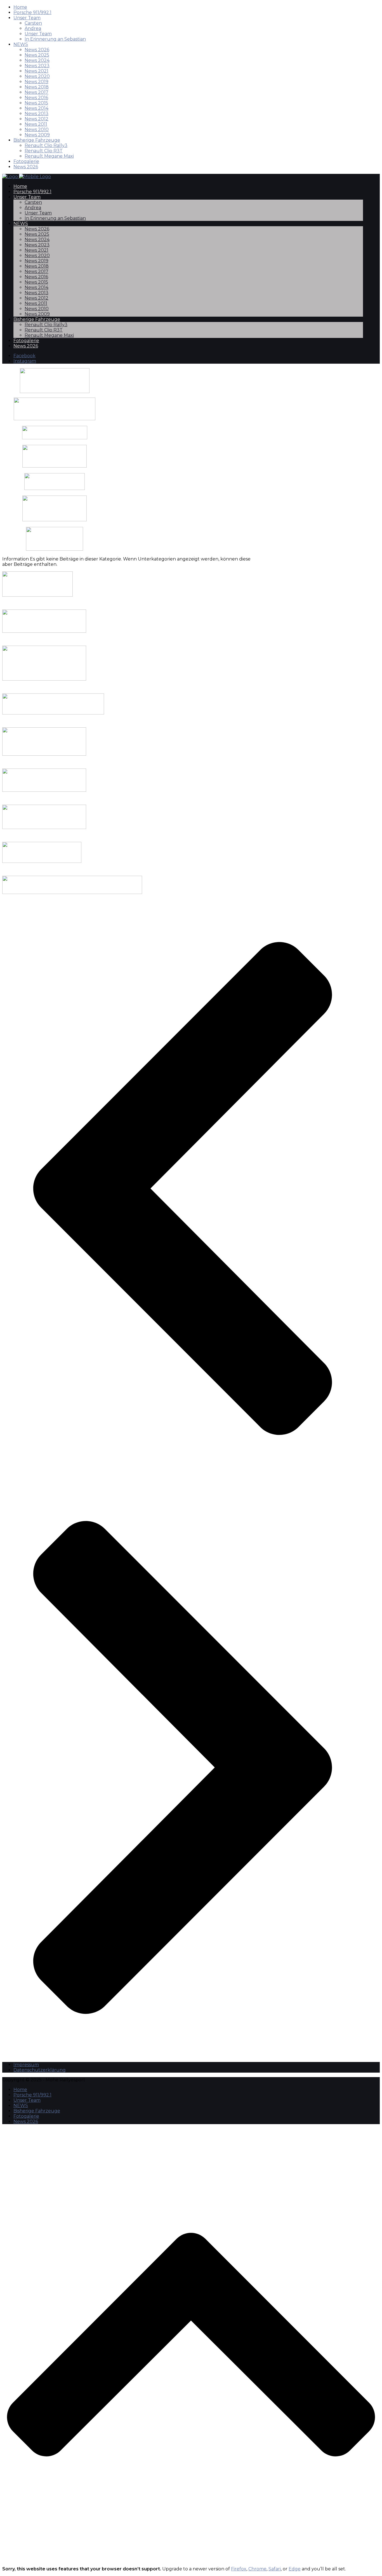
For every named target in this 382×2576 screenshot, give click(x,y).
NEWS (21, 44)
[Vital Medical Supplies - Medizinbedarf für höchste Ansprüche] (55, 381)
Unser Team (27, 18)
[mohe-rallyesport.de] (27, 177)
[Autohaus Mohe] (53, 713)
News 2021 (36, 71)
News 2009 (37, 135)
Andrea (33, 28)
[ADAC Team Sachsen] (55, 549)
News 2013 (36, 114)
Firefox (239, 2569)
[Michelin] (55, 466)
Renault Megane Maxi (49, 156)
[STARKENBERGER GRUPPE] (55, 419)
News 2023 (37, 66)
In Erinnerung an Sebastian (55, 39)
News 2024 (37, 60)
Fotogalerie (26, 161)
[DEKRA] (44, 790)
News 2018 (37, 87)
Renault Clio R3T (44, 151)
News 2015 (36, 103)
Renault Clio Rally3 (46, 145)
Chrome (257, 2569)
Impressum (26, 2065)
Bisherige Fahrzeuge (37, 140)
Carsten (33, 23)
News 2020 (37, 76)
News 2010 (37, 129)
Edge (295, 2569)
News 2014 (36, 108)
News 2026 (37, 50)
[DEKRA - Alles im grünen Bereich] (55, 488)
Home (20, 7)
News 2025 (37, 55)
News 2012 (36, 119)
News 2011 (36, 124)
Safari (275, 2569)
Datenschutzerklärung (40, 2070)
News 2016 (36, 98)
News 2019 (36, 82)
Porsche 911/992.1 (32, 12)
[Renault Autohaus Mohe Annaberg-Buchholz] (55, 438)
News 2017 (36, 92)
